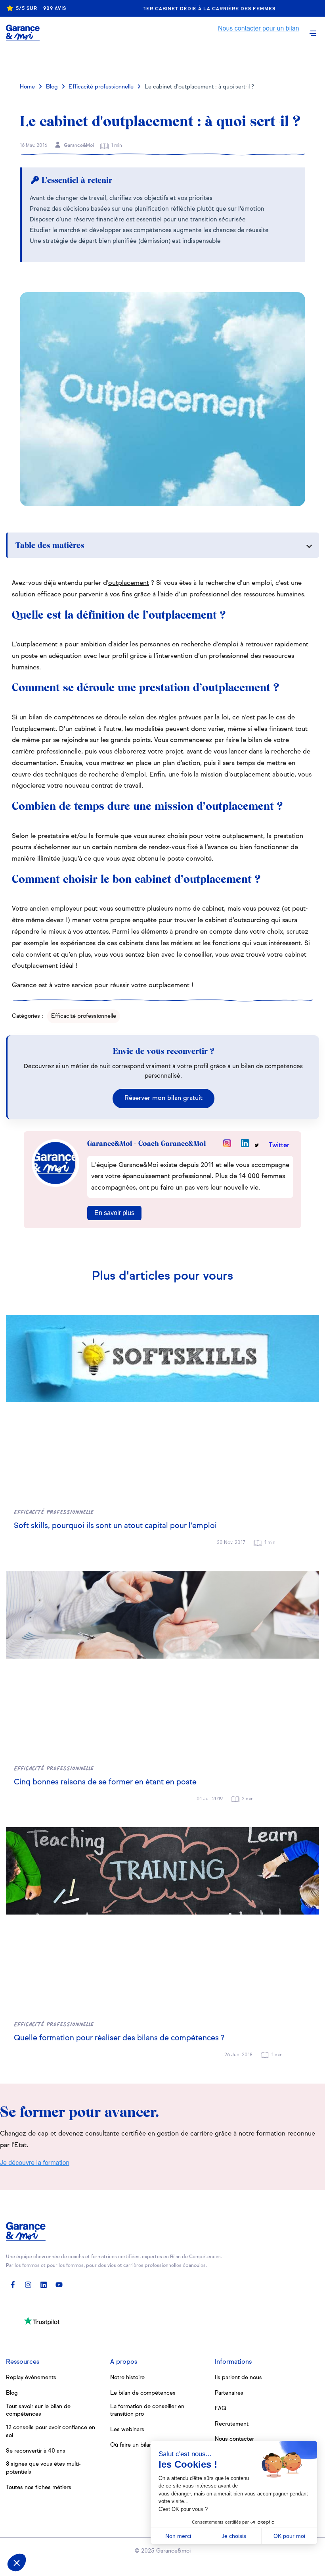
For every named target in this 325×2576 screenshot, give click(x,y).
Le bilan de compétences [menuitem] (143, 2393)
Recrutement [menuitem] (232, 2424)
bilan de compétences (61, 718)
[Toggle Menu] (313, 33)
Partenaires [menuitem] (229, 2393)
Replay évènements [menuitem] (31, 2378)
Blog (52, 87)
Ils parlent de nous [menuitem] (238, 2378)
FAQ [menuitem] (221, 2409)
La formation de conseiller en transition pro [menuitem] (147, 2411)
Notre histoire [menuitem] (127, 2378)
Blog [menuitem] (12, 2393)
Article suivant (235, 62)
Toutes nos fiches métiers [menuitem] (39, 2488)
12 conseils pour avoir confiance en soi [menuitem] (51, 2432)
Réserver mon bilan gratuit (163, 1098)
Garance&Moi (78, 146)
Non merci (178, 2536)
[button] (17, 2563)
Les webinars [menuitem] (127, 2430)
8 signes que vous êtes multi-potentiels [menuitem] (43, 2468)
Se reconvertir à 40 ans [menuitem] (36, 2451)
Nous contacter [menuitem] (234, 2439)
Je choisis (234, 2536)
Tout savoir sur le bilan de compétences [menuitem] (38, 2411)
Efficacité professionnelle (101, 87)
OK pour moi (289, 2536)
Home (27, 87)
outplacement (129, 583)
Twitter (279, 1146)
